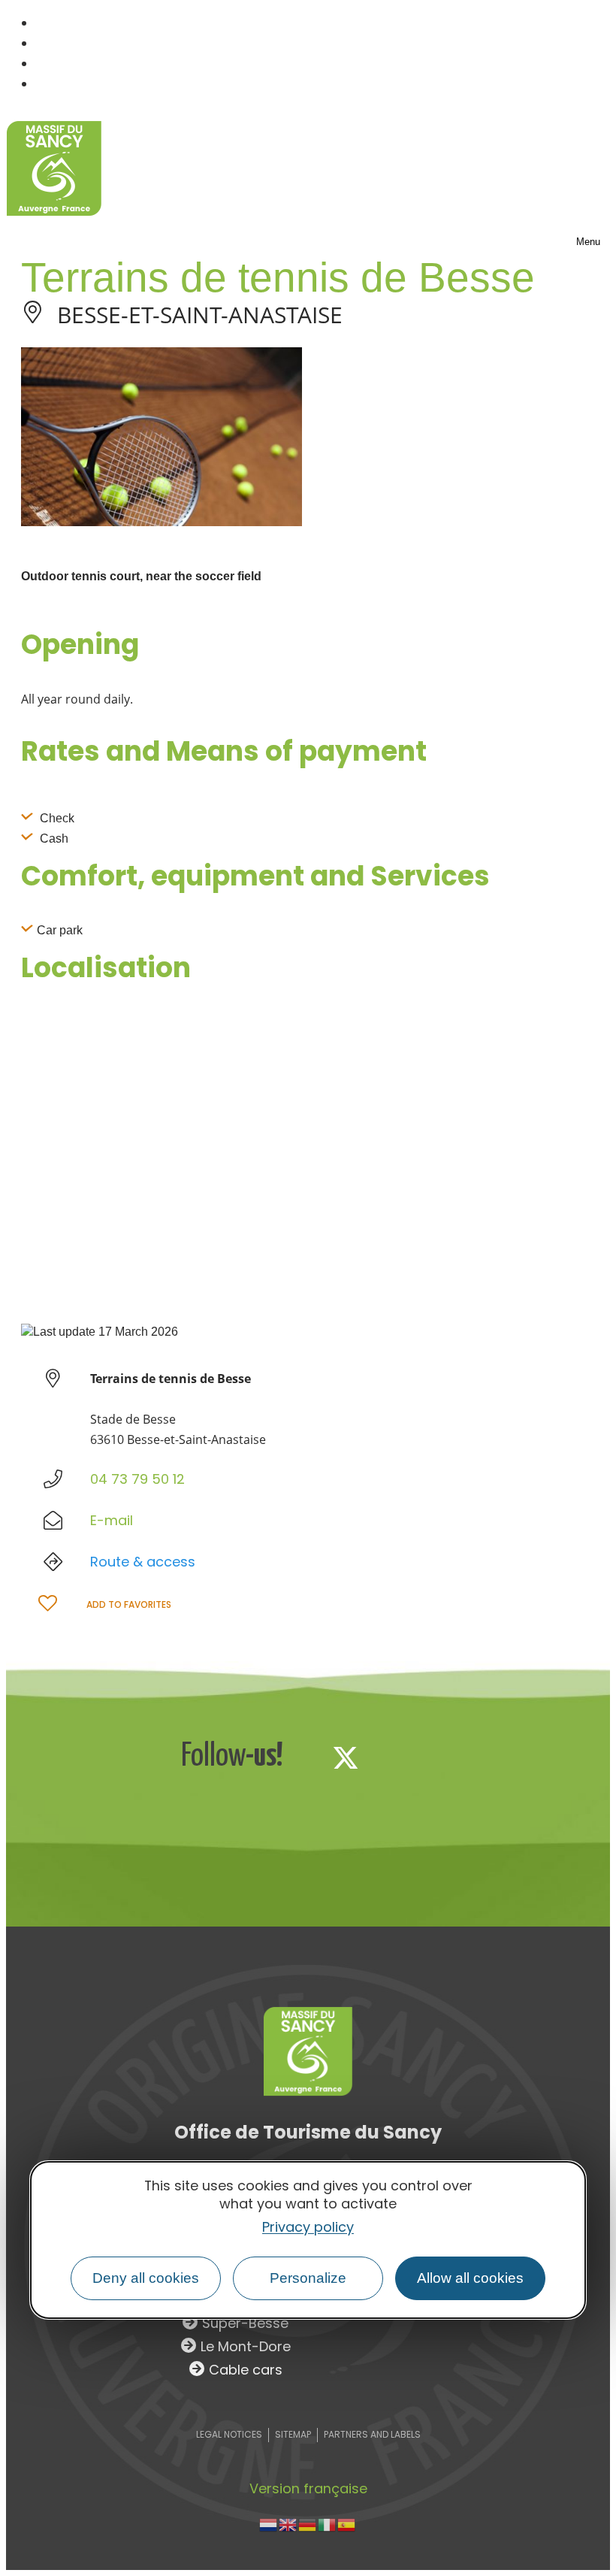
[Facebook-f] (296, 1757)
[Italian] (328, 2524)
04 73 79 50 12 (137, 1479)
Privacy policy (308, 2227)
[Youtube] (445, 1757)
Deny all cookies (146, 2278)
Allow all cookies (470, 2278)
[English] (288, 2524)
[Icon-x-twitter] (346, 1757)
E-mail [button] (112, 1520)
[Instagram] (395, 1757)
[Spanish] (347, 2524)
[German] (308, 2524)
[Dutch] (269, 2524)
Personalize (308, 2278)
